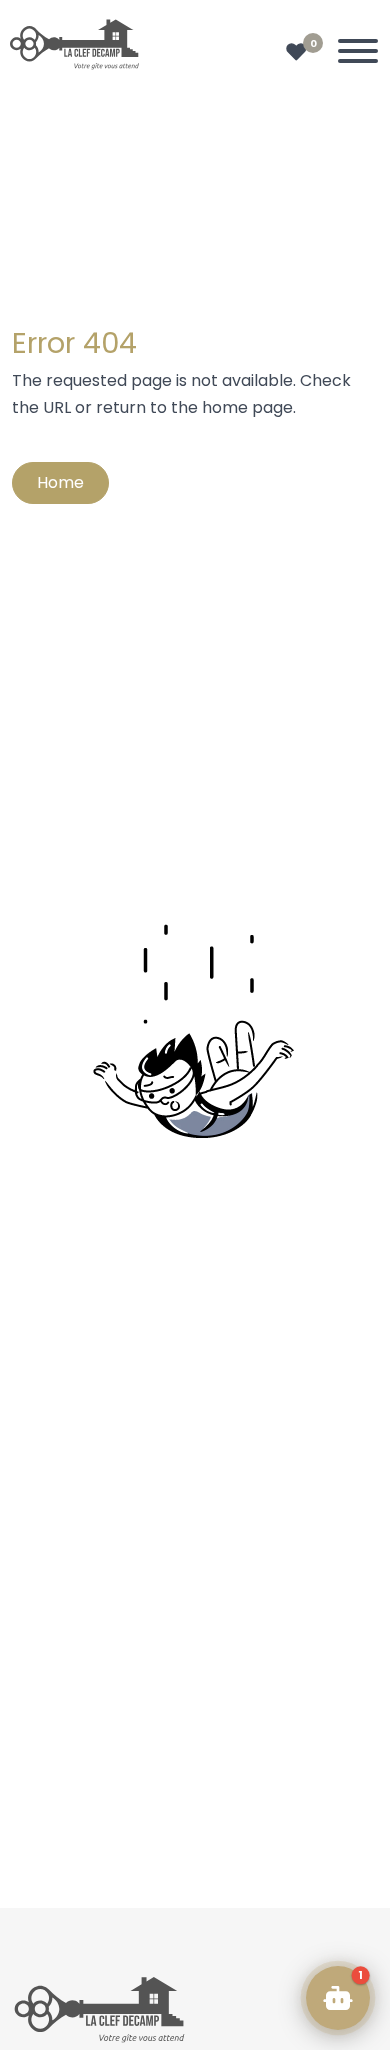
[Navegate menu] (354, 55)
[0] (296, 51)
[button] (338, 1998)
